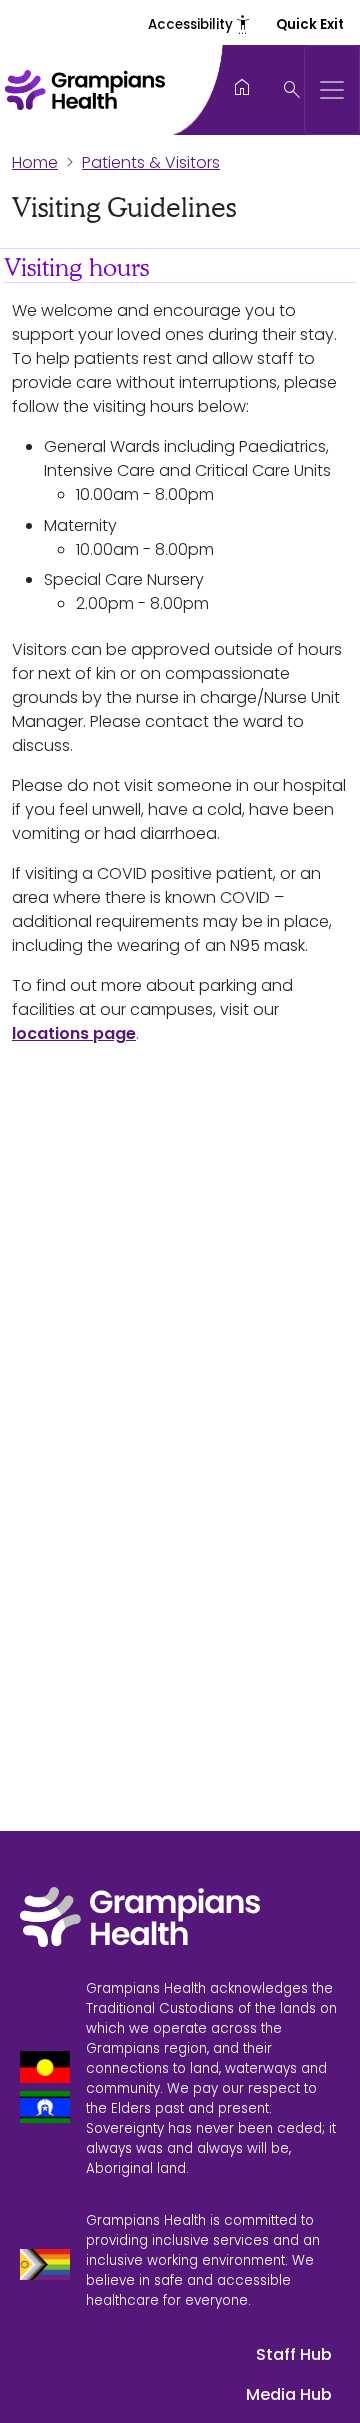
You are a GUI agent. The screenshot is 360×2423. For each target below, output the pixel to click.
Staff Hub (294, 2354)
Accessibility (200, 24)
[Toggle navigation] (332, 90)
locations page (74, 1033)
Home (35, 162)
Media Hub (289, 2394)
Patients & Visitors (151, 162)
